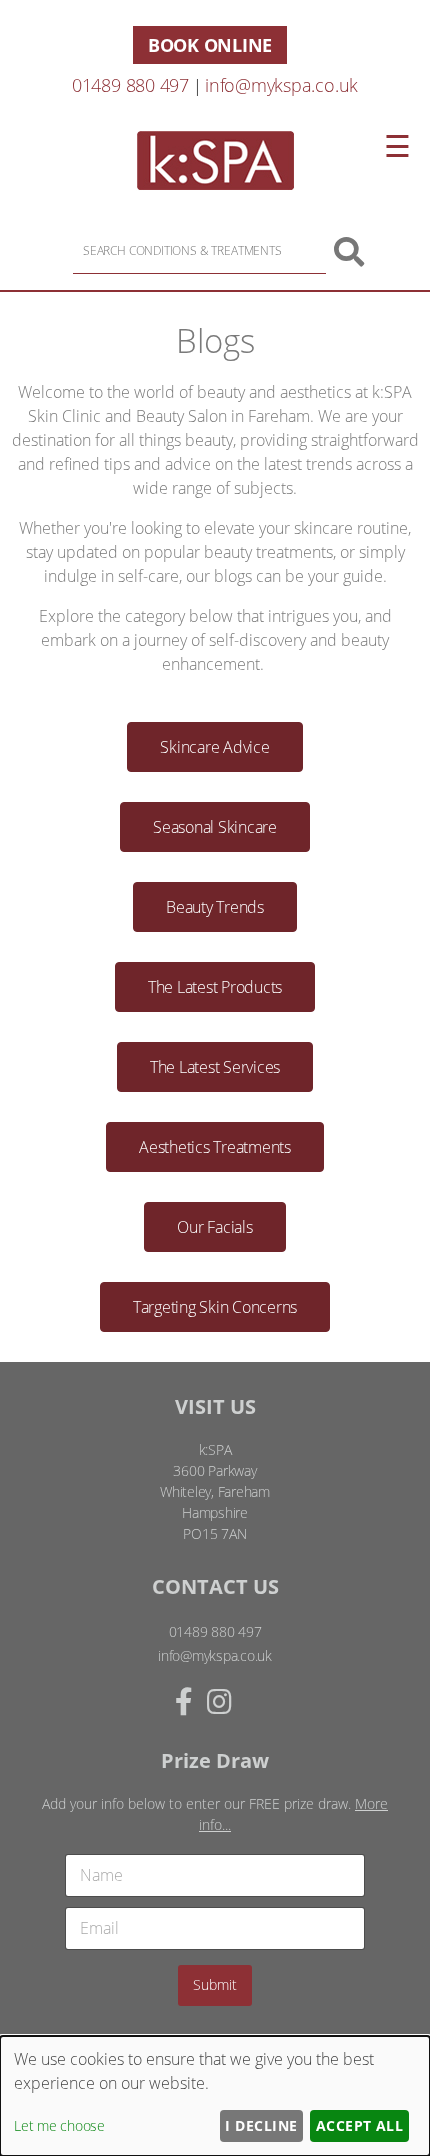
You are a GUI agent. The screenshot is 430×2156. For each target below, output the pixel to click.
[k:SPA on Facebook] (184, 1701)
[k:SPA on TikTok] (241, 1701)
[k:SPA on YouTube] (255, 1701)
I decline (261, 2125)
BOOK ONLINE (210, 45)
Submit (215, 1984)
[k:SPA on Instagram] (219, 1701)
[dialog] (215, 2096)
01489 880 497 (130, 85)
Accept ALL (360, 2125)
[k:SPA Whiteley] (215, 184)
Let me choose (59, 2125)
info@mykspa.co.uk (281, 85)
